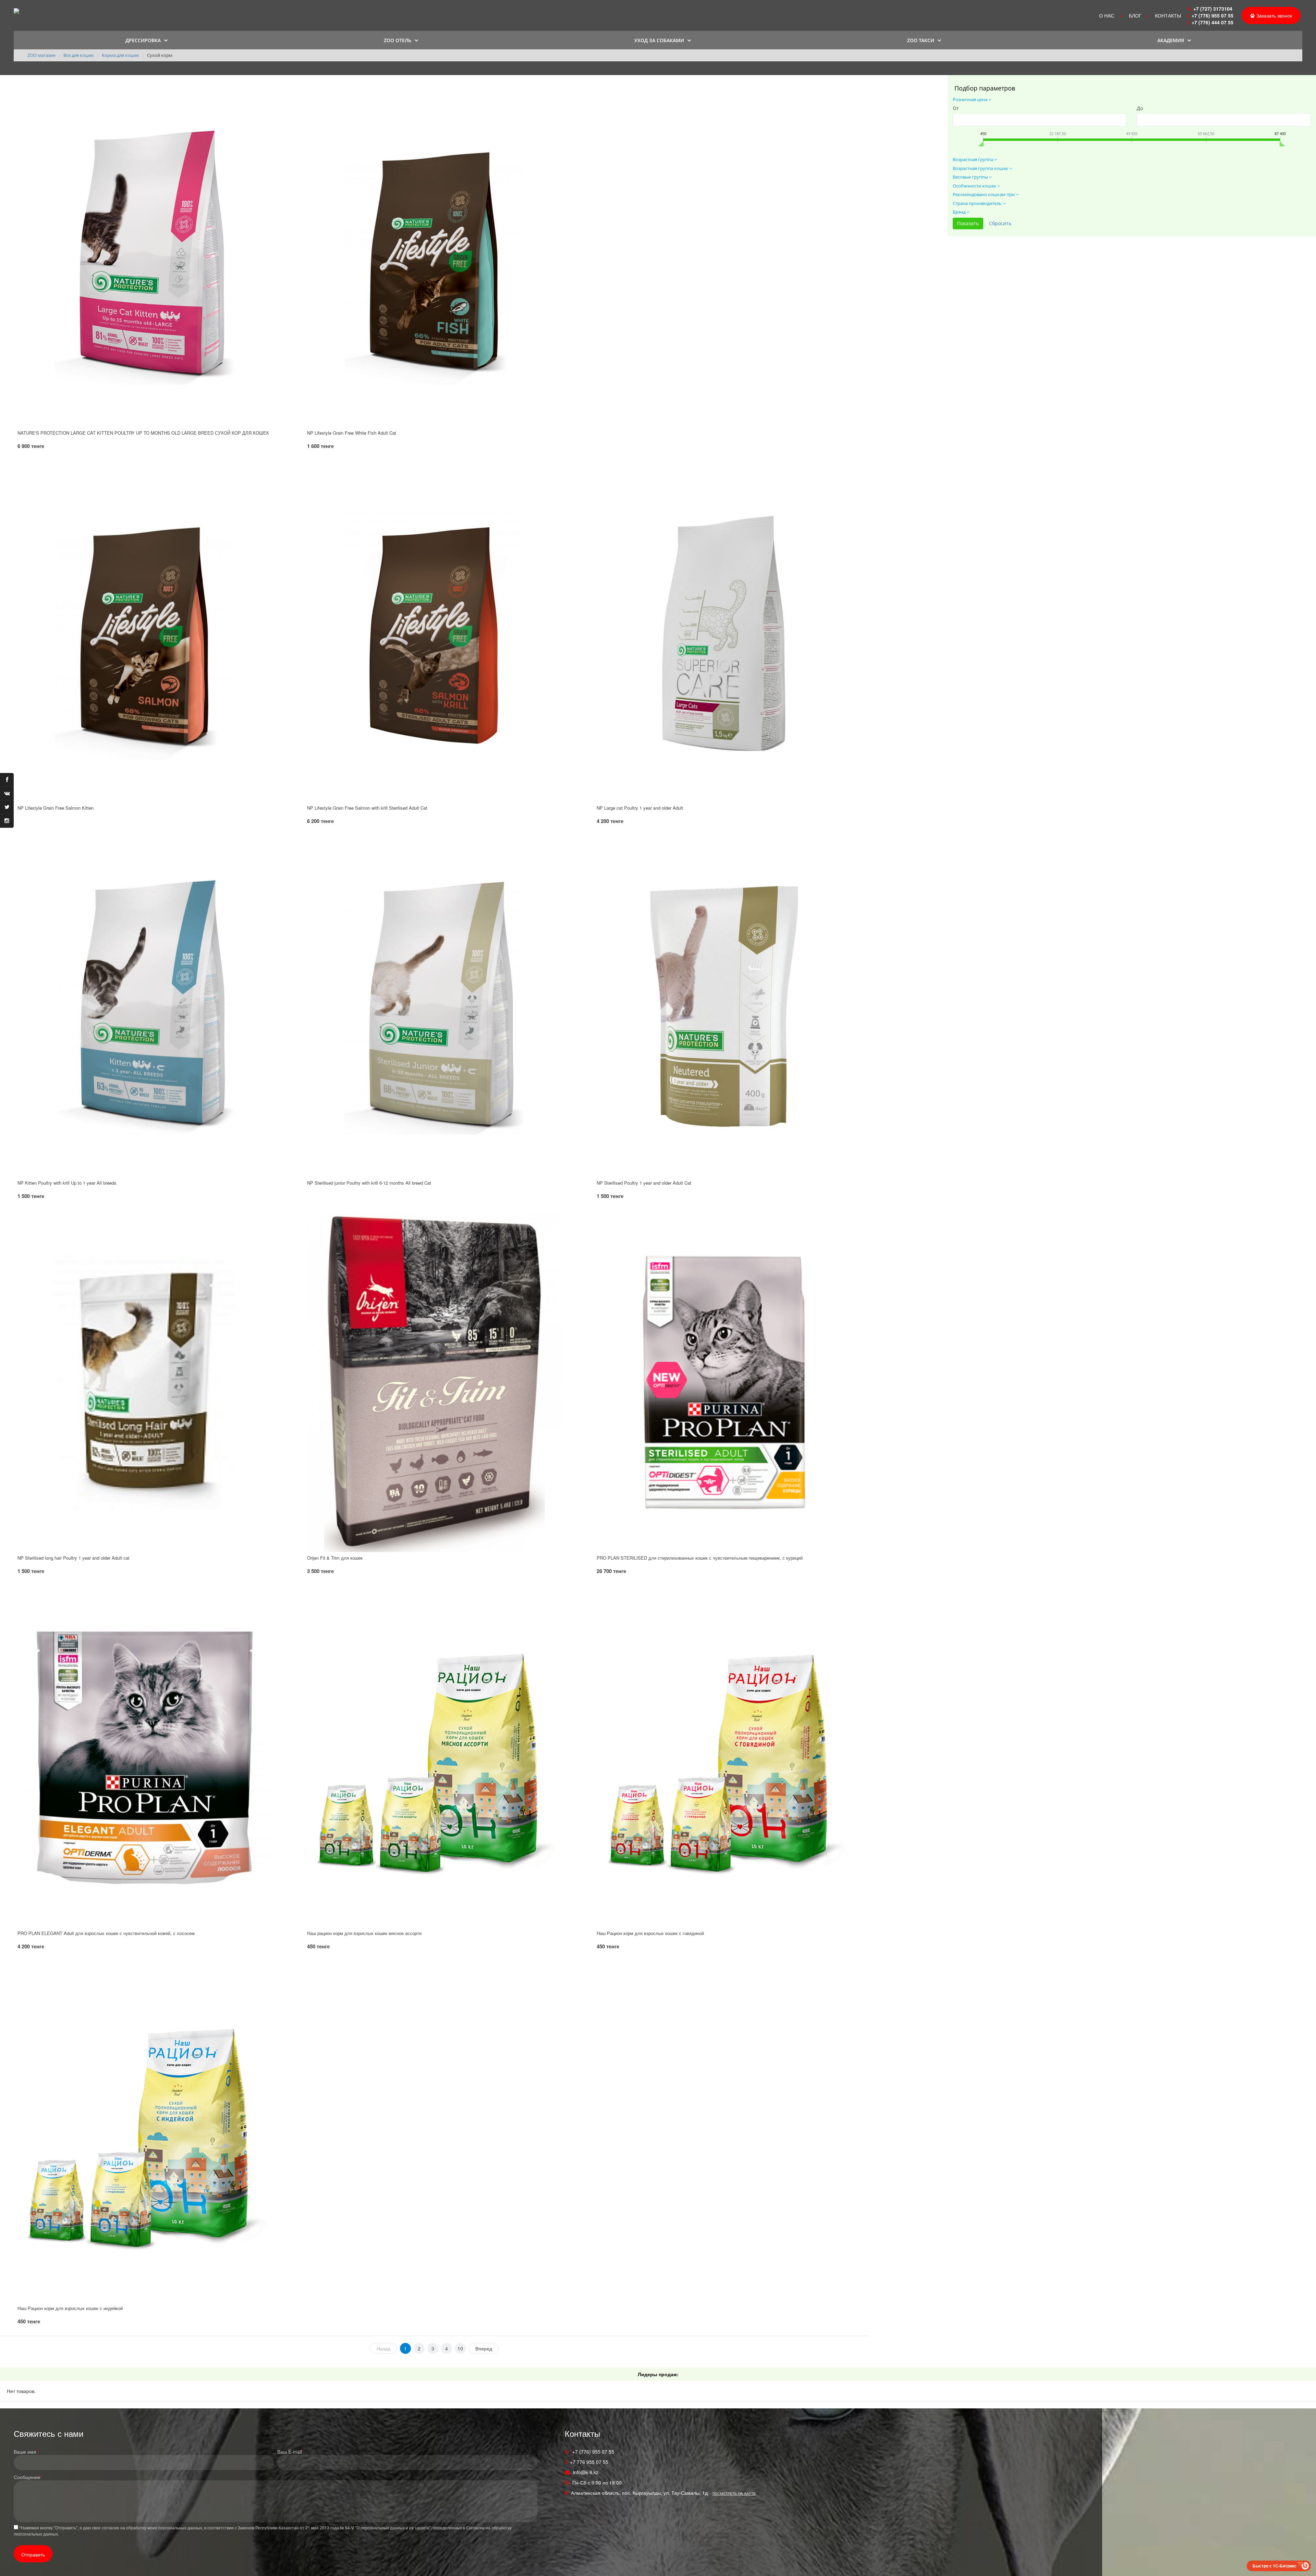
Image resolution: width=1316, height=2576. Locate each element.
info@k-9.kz (586, 2472)
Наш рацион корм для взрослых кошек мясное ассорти (364, 1933)
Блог (1135, 15)
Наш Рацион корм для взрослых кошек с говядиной (650, 1933)
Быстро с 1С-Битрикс (1275, 2566)
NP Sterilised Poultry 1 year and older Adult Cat (644, 1183)
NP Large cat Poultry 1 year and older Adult (640, 808)
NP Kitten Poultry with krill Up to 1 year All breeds (67, 1183)
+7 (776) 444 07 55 (1213, 22)
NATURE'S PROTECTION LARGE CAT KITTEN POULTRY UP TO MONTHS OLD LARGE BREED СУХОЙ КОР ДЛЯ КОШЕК (143, 433)
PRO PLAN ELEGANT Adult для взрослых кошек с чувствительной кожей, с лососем (106, 1933)
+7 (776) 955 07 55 (1213, 15)
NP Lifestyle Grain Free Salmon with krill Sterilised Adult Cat (367, 808)
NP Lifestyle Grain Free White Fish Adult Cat (352, 433)
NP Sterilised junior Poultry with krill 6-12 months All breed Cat (369, 1183)
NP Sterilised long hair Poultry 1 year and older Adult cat (74, 1558)
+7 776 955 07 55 (589, 2462)
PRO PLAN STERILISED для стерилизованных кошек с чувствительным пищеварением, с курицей (700, 1558)
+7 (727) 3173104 (1213, 9)
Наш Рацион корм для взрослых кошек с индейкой (70, 2308)
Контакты (1168, 15)
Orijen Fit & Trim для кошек (335, 1558)
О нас (1107, 15)
